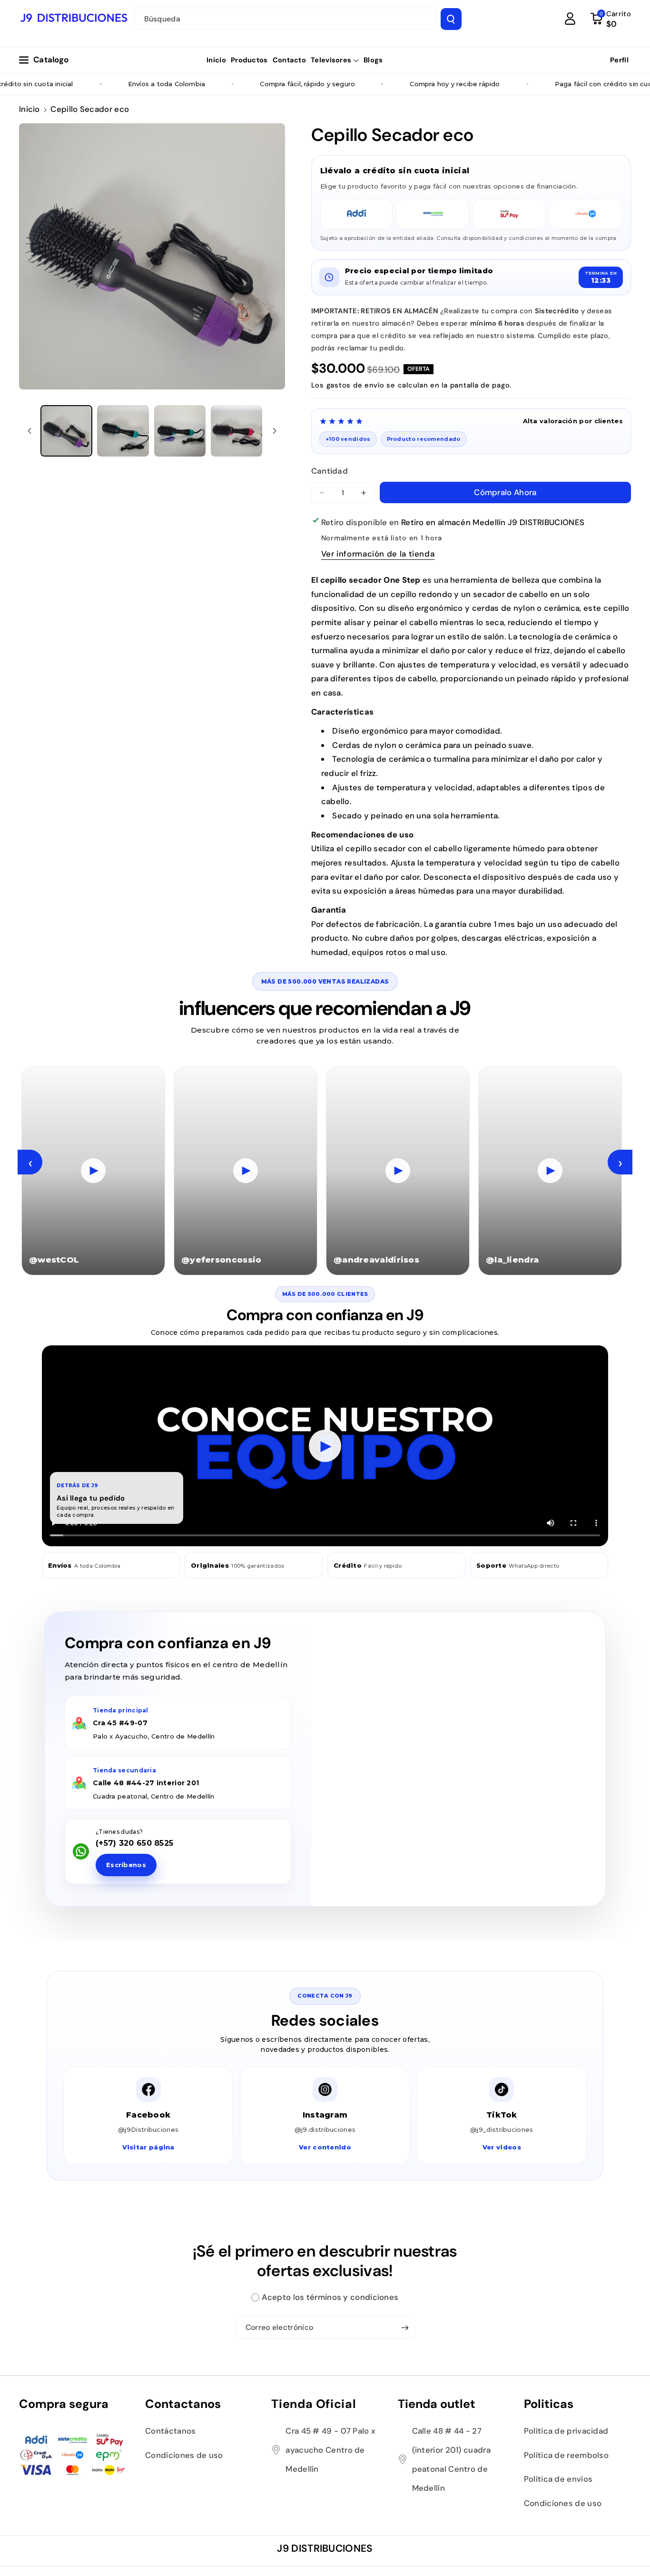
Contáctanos (170, 2431)
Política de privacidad (566, 2431)
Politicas (549, 2404)
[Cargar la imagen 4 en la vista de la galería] (237, 431)
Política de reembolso (566, 2455)
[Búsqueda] (451, 19)
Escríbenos (126, 1865)
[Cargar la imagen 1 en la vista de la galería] (66, 431)
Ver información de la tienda (378, 554)
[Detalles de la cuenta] (570, 19)
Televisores (331, 60)
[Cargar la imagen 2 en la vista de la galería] (123, 431)
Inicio (30, 109)
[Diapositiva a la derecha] (275, 431)
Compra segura (64, 2404)
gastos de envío (355, 385)
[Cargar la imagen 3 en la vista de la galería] (180, 431)
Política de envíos (558, 2479)
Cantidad (330, 471)
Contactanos (183, 2404)
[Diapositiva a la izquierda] (30, 431)
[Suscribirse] (405, 2327)
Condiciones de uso (184, 2455)
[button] (335, 60)
